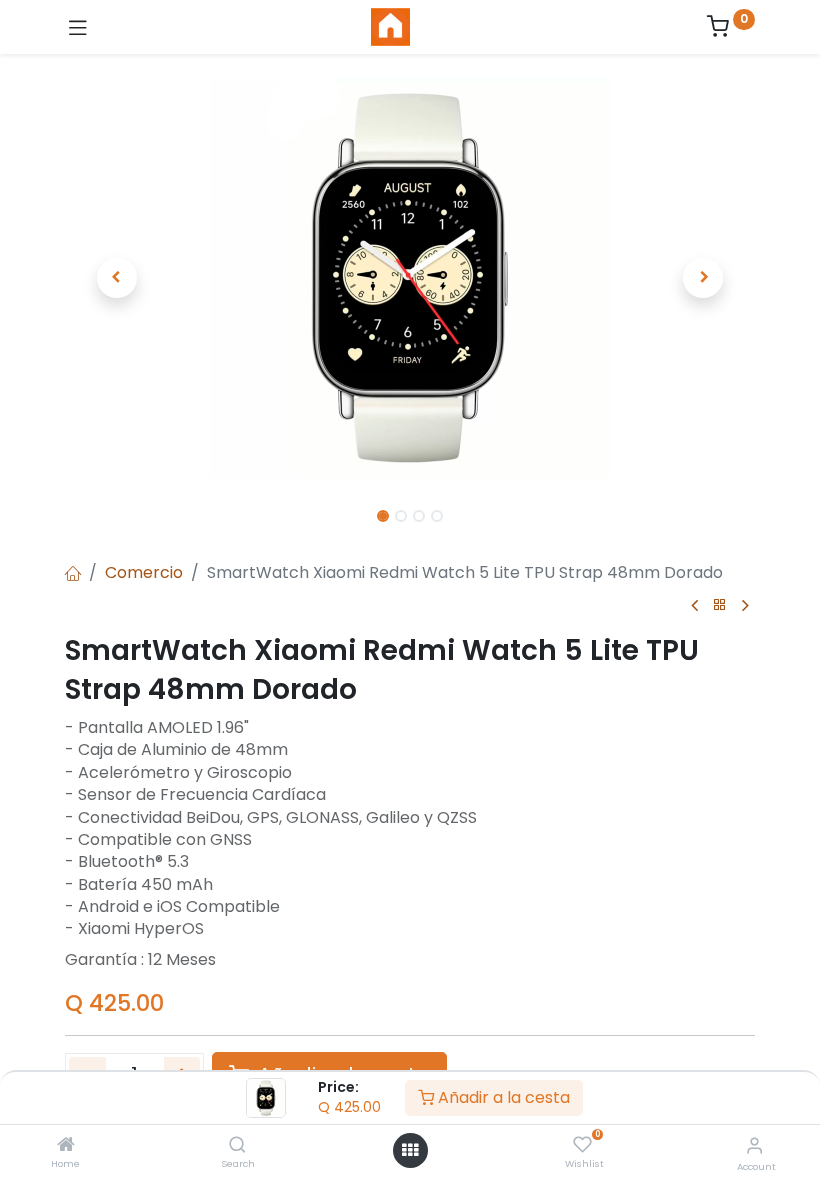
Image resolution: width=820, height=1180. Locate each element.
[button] (117, 278)
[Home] (66, 1145)
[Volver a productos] (720, 605)
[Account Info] (754, 1145)
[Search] (237, 1145)
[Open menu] (410, 1150)
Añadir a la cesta (502, 1097)
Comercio (144, 572)
